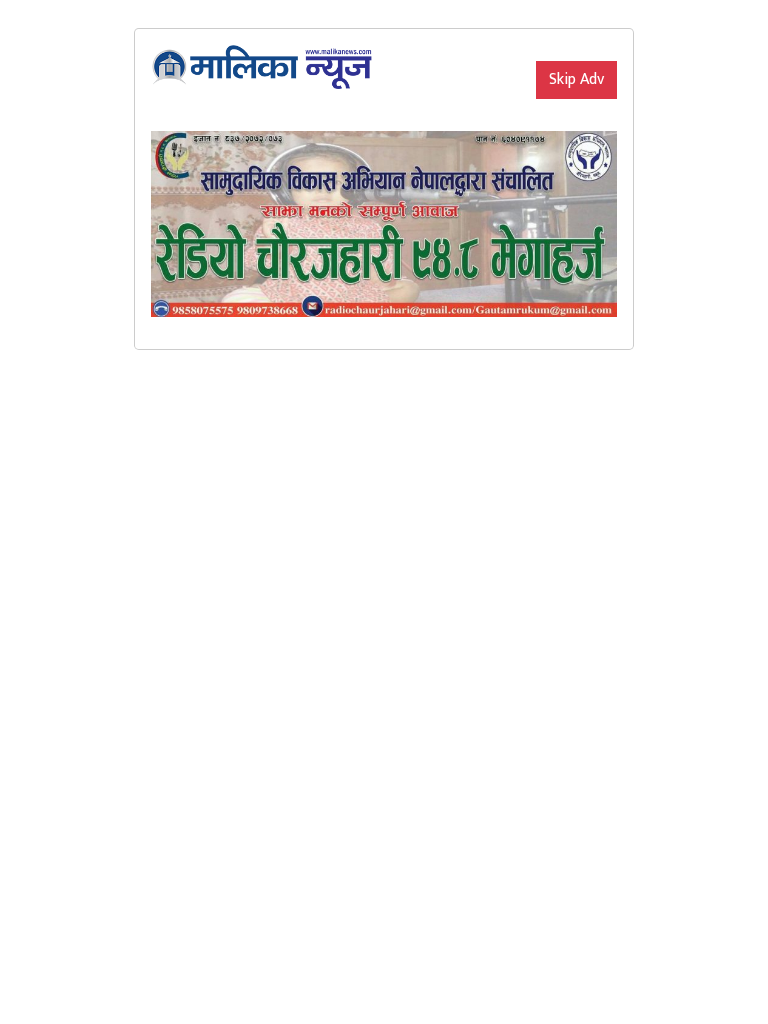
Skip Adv (576, 79)
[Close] (536, 45)
